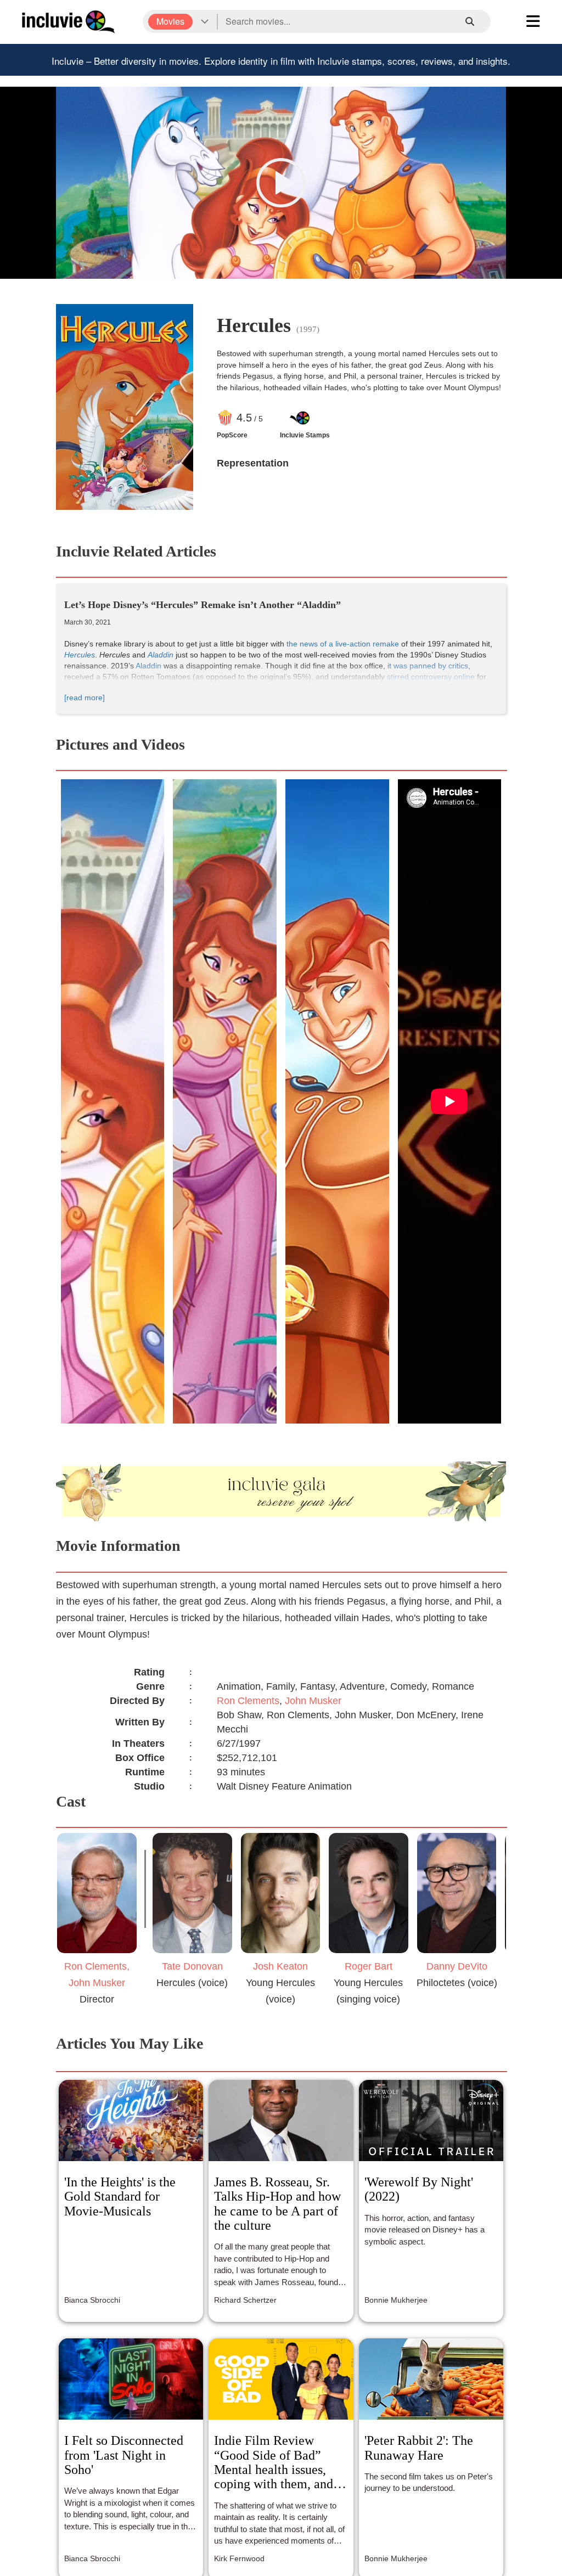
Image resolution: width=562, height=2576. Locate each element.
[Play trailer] (281, 183)
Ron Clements (248, 1701)
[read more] (85, 698)
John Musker (313, 1701)
